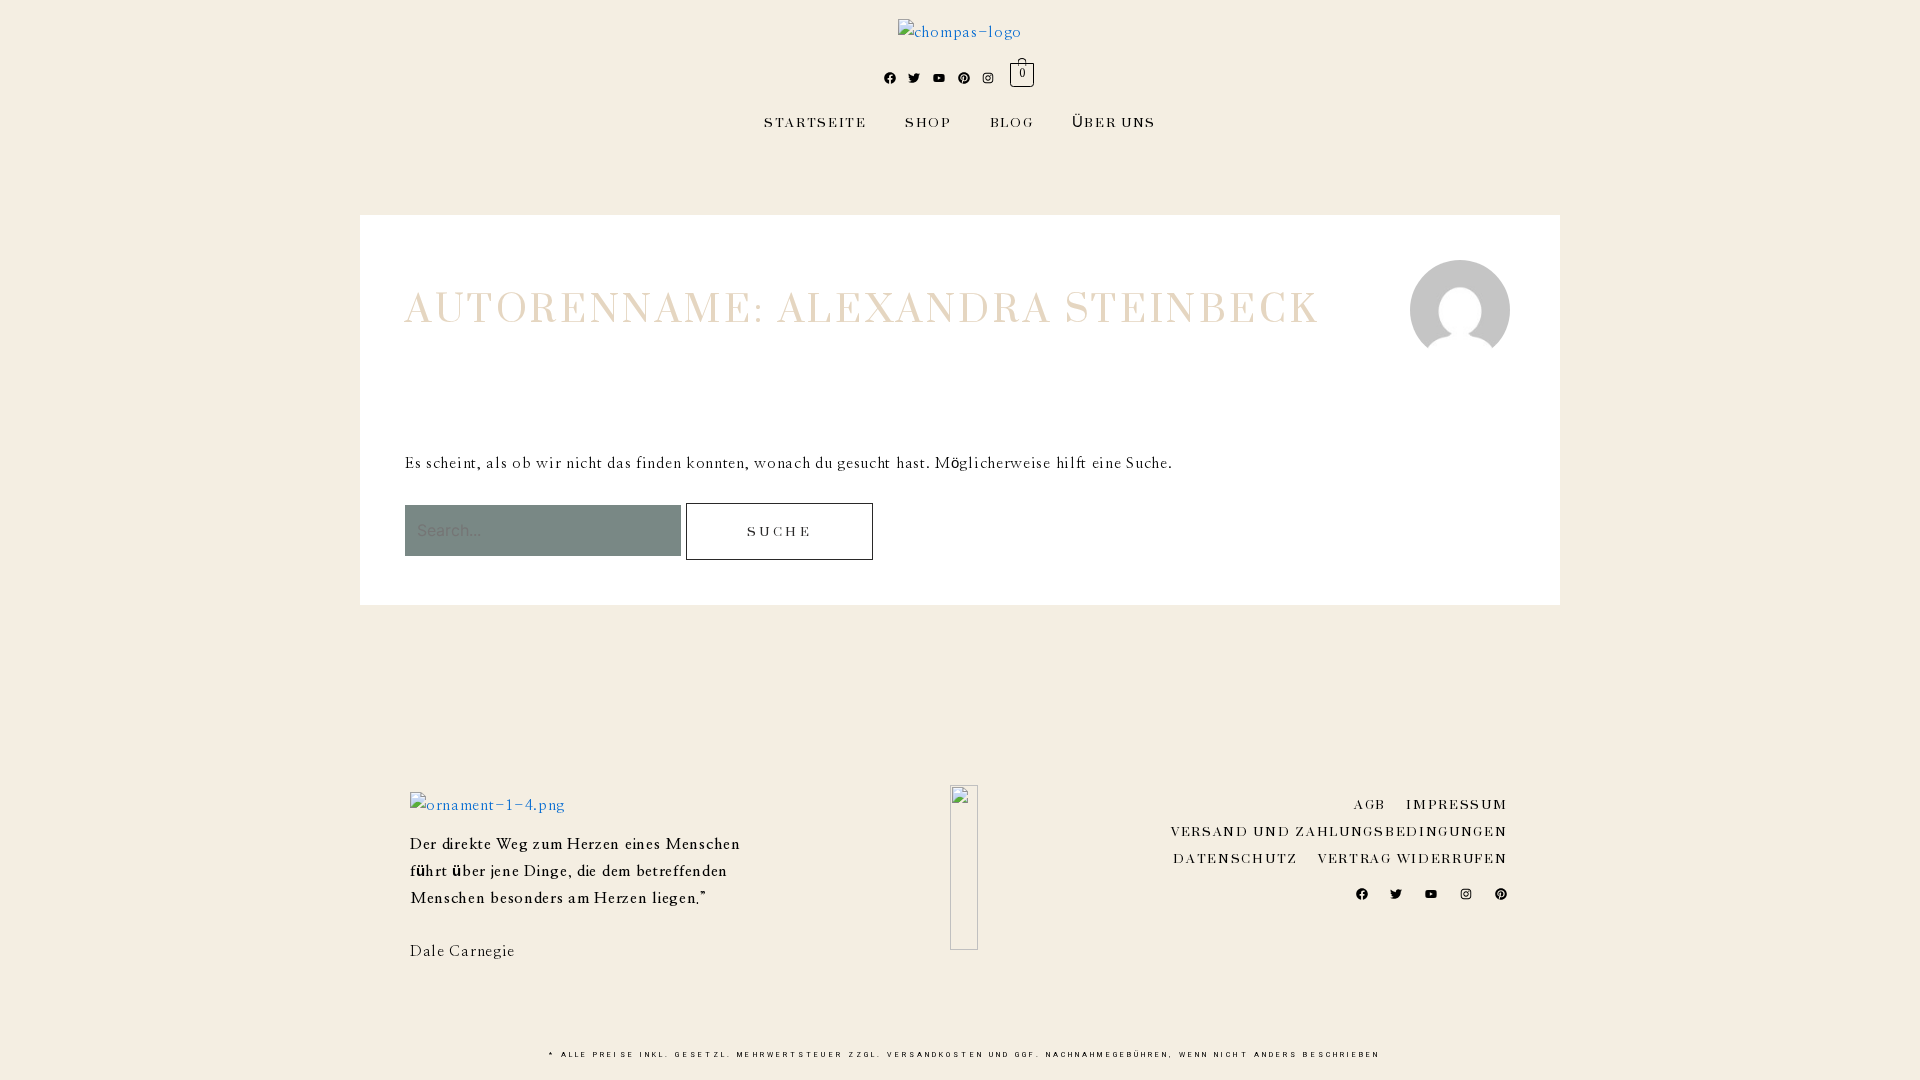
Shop (928, 122)
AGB (1370, 804)
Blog (1012, 122)
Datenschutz (1235, 858)
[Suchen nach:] (545, 531)
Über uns (1114, 122)
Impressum (1456, 804)
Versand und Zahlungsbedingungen (1339, 831)
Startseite (815, 122)
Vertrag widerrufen (1413, 858)
